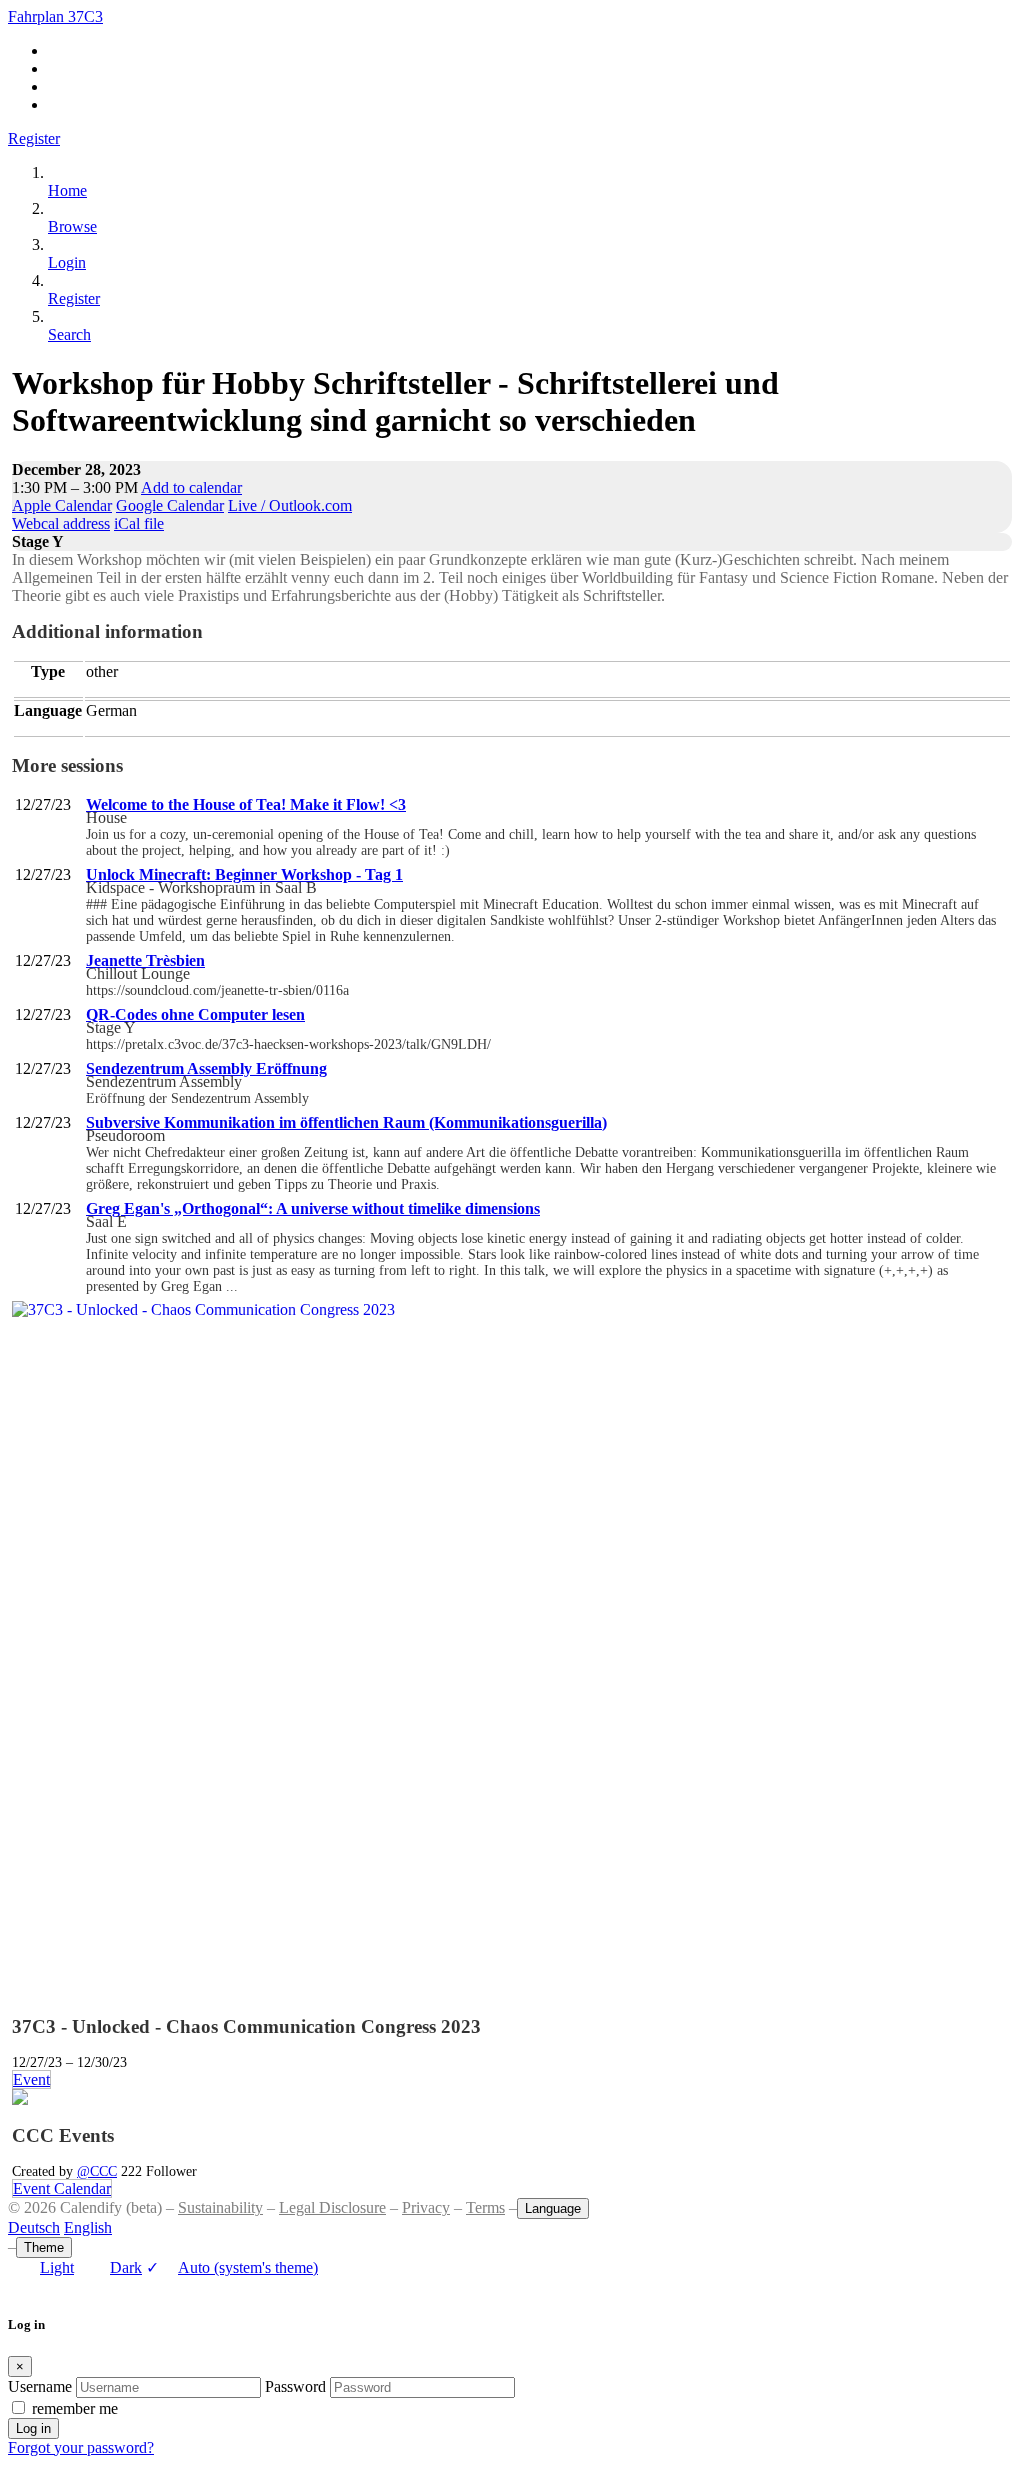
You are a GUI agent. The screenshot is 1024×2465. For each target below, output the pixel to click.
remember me (75, 2408)
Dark (126, 2267)
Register (34, 138)
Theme (44, 2247)
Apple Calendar (62, 505)
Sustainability (220, 2207)
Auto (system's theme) (232, 2267)
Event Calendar (62, 2188)
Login (67, 262)
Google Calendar (170, 505)
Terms (485, 2207)
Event (31, 2079)
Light (57, 2267)
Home (67, 190)
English (88, 2227)
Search (69, 334)
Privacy (426, 2207)
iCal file (139, 523)
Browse (72, 226)
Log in (33, 2428)
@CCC (97, 2171)
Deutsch (34, 2227)
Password (295, 2386)
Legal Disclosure (332, 2207)
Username (40, 2386)
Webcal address (61, 523)
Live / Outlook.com (290, 505)
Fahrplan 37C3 (55, 16)
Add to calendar (191, 487)
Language (553, 2208)
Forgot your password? (81, 2447)
